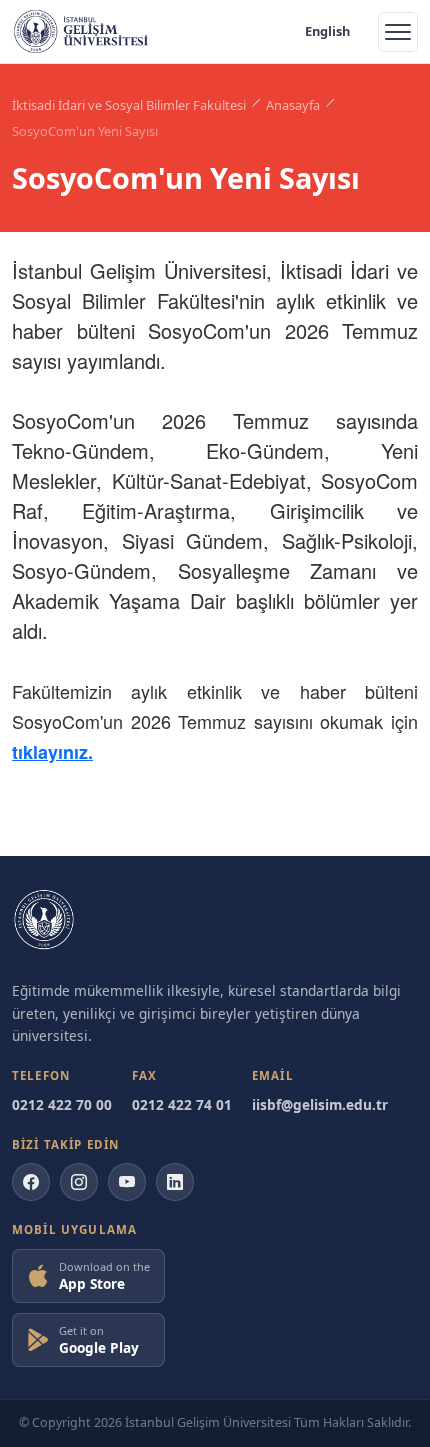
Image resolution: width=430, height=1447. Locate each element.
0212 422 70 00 (62, 1104)
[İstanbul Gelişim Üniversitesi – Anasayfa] (81, 32)
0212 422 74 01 (182, 1104)
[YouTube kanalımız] (127, 1182)
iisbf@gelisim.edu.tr (320, 1104)
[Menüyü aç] (398, 32)
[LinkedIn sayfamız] (175, 1182)
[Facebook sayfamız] (31, 1182)
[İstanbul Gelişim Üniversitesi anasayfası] (44, 920)
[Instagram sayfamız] (79, 1182)
